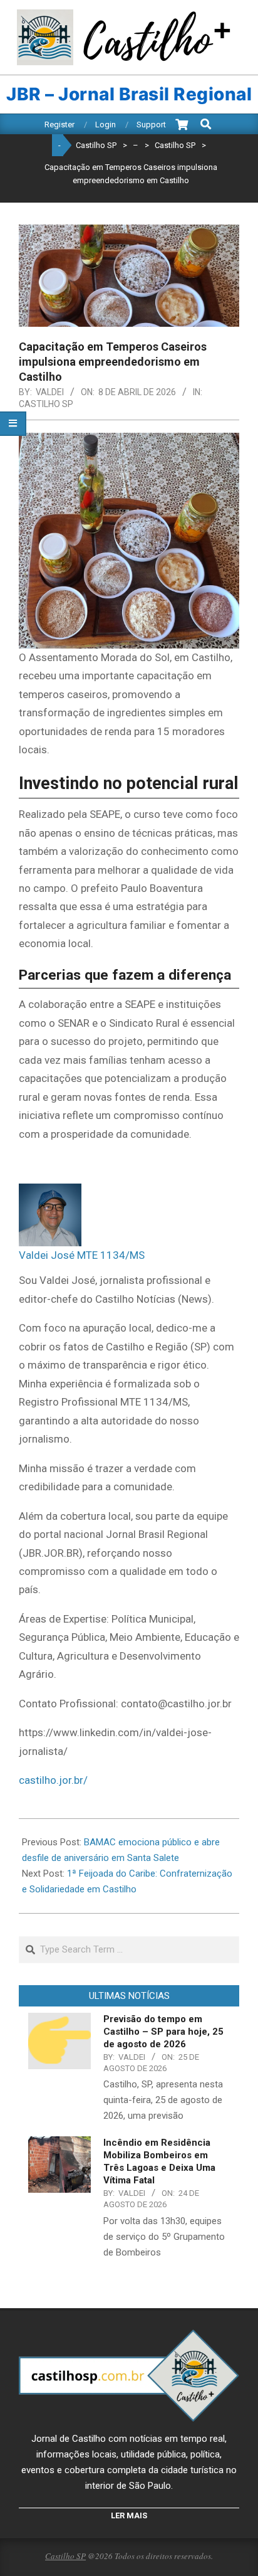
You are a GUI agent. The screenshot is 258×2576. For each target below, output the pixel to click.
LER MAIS (129, 2515)
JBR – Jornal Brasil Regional (129, 94)
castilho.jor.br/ (53, 1780)
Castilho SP (46, 404)
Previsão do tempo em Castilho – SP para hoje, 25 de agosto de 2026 (163, 2032)
